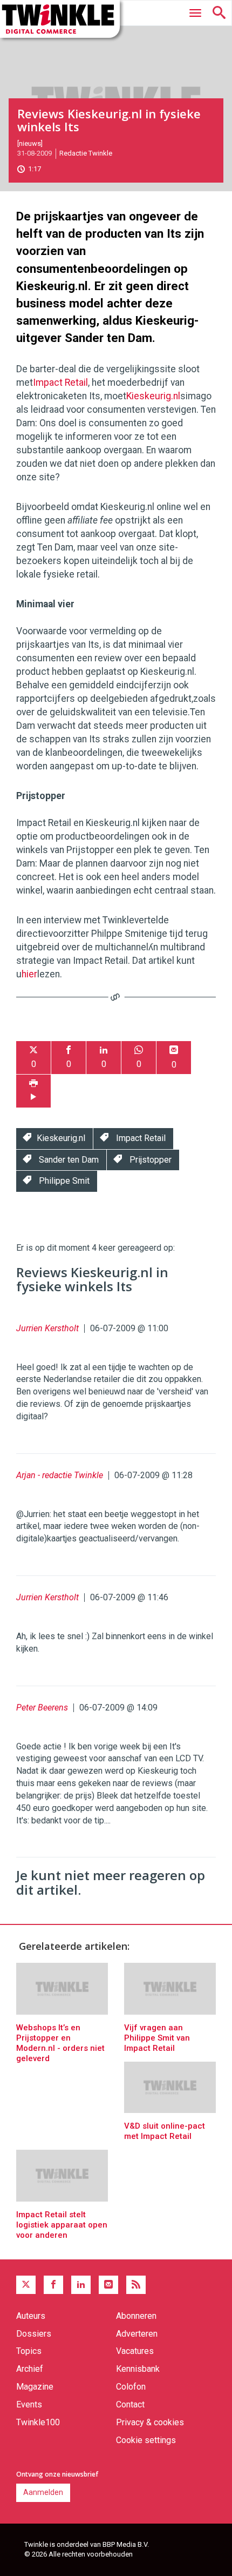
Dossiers (34, 2334)
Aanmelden (43, 2492)
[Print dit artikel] (33, 1091)
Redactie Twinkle (86, 153)
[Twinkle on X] (26, 2285)
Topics (29, 2351)
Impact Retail (60, 383)
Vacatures (135, 2351)
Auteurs (31, 2316)
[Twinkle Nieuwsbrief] (108, 2285)
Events (29, 2404)
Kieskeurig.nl (153, 396)
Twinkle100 (38, 2422)
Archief (30, 2369)
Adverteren (137, 2334)
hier (29, 974)
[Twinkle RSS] (136, 2285)
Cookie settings (146, 2440)
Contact (130, 2404)
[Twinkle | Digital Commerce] (60, 19)
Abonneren (136, 2316)
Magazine (35, 2387)
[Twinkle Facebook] (53, 2285)
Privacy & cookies (150, 2422)
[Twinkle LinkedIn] (81, 2285)
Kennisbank (138, 2369)
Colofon (131, 2387)
